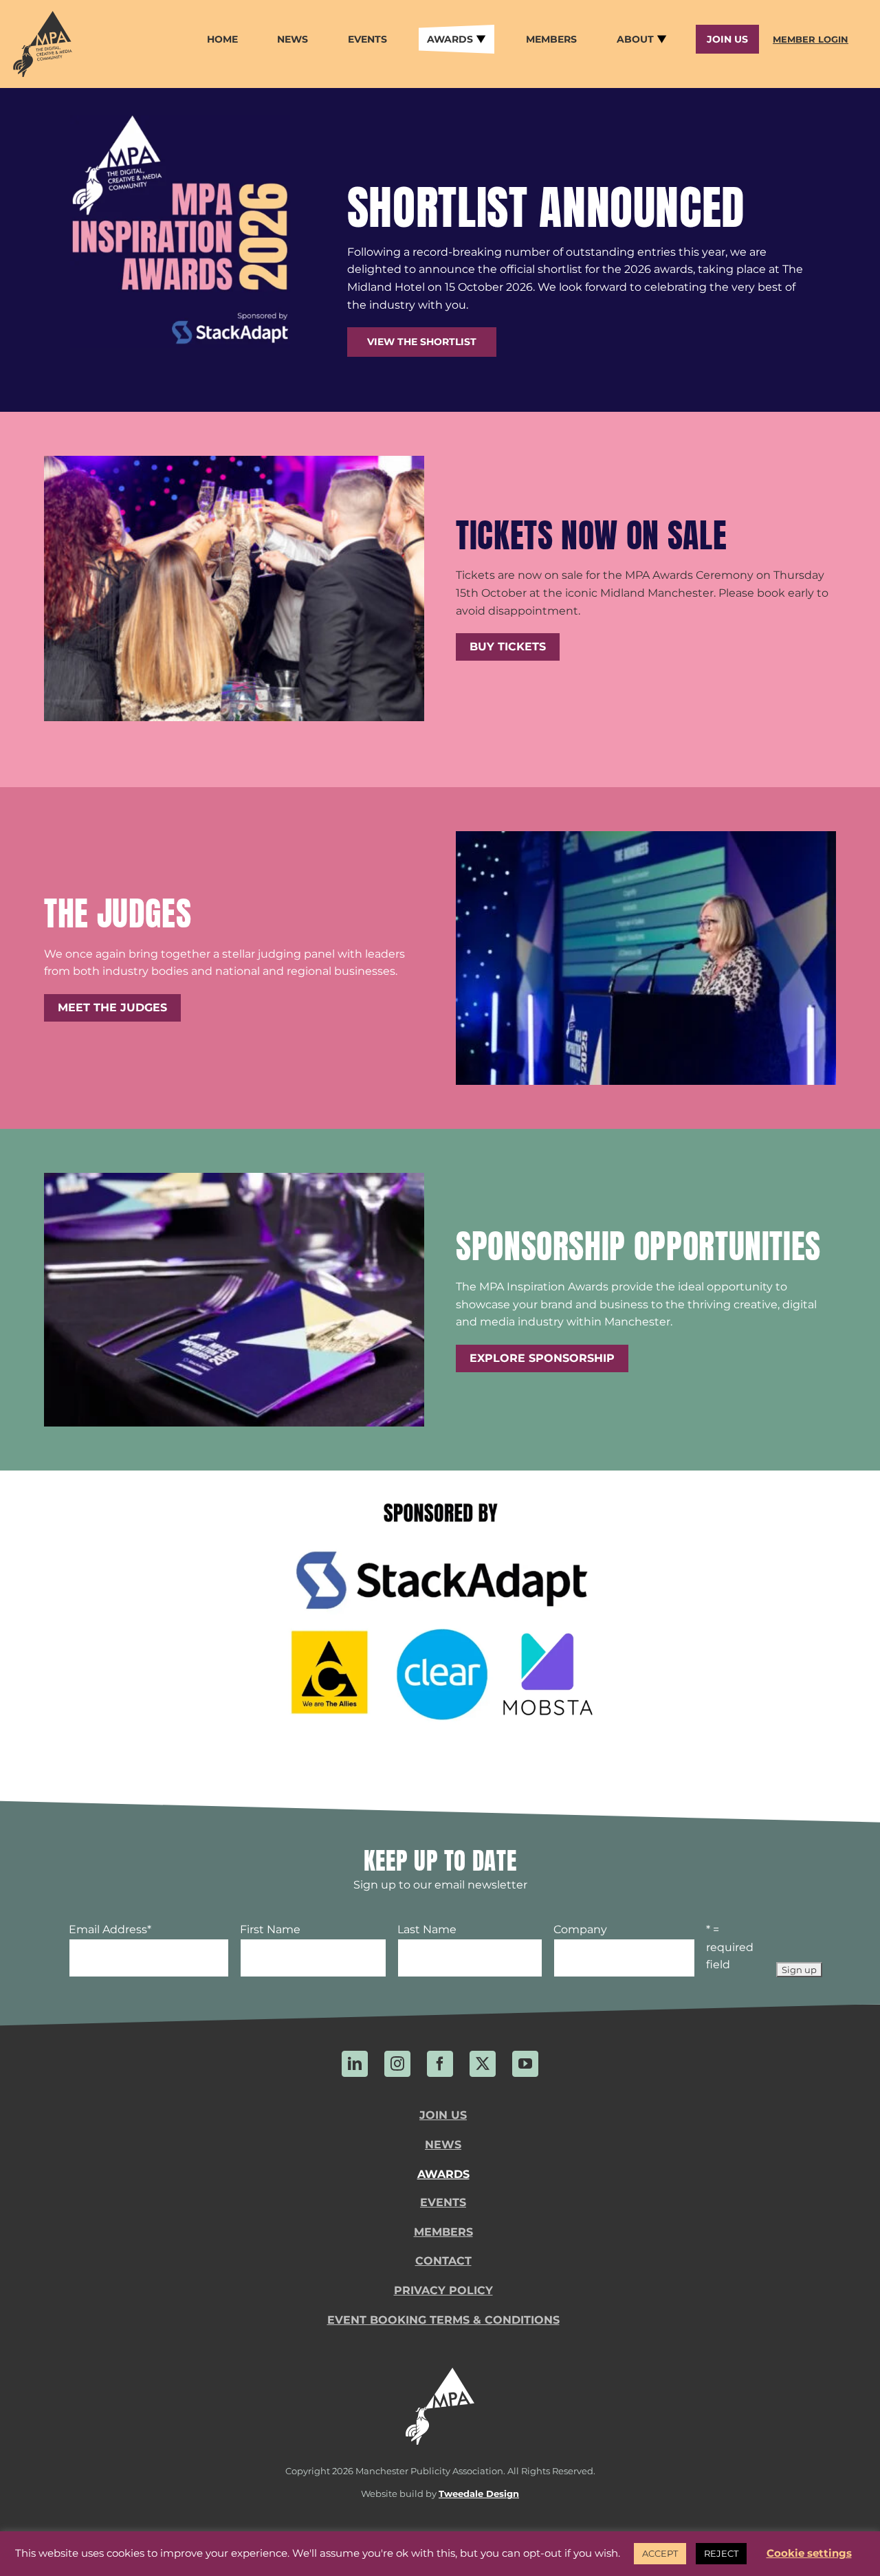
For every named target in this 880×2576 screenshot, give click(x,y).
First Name (270, 1929)
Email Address (110, 1929)
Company (580, 1929)
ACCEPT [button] (660, 2553)
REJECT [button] (721, 2553)
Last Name (427, 1929)
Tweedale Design (479, 2494)
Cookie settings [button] (809, 2553)
